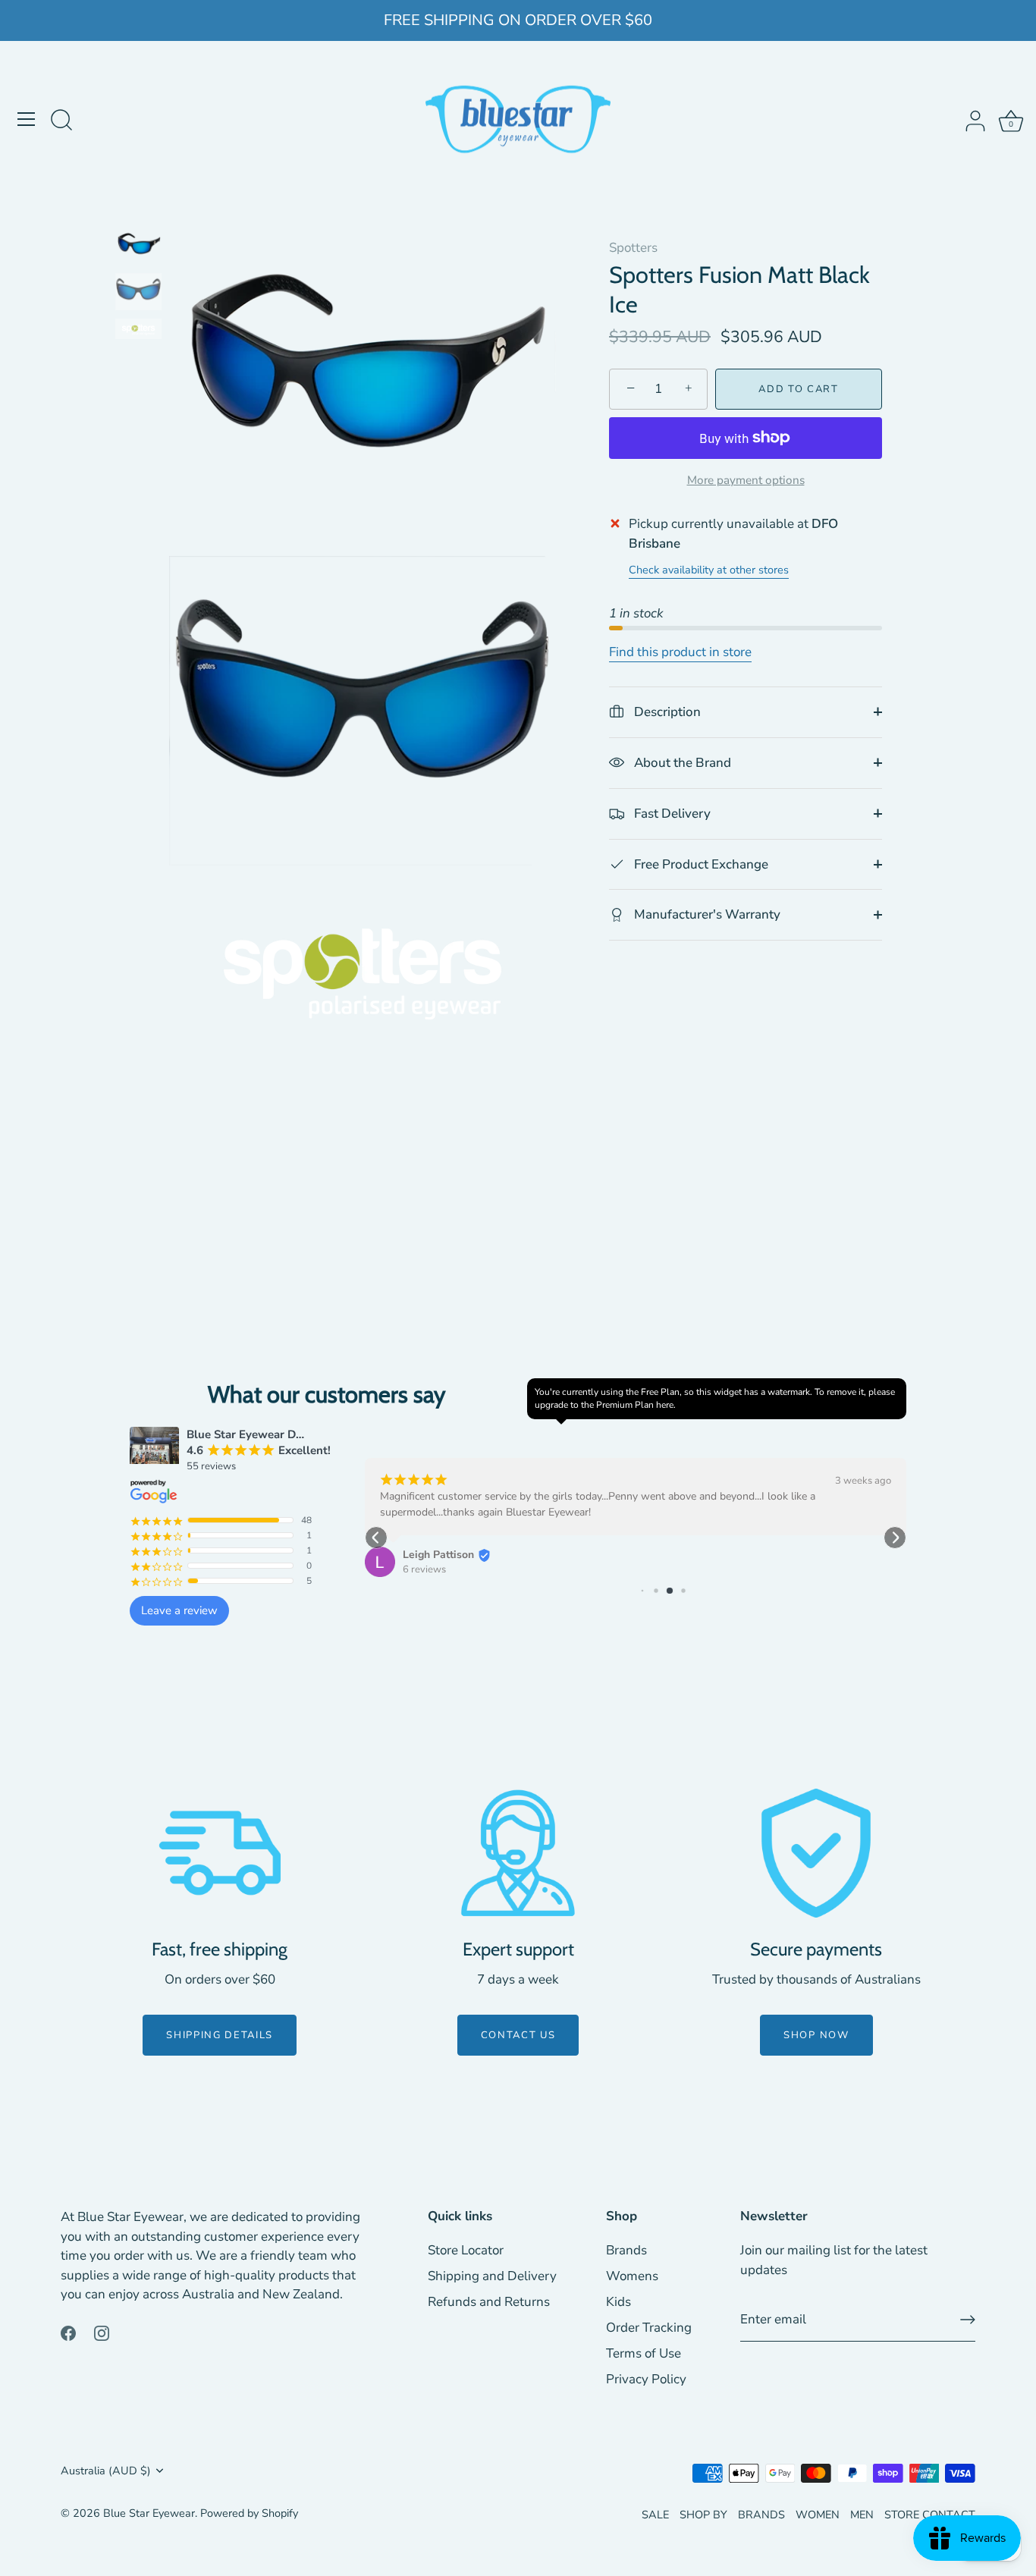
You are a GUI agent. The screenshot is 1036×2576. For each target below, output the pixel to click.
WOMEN (818, 2515)
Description (666, 712)
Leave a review (179, 1610)
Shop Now (816, 2035)
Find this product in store (680, 651)
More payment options (746, 479)
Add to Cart (799, 389)
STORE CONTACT (930, 2515)
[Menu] (27, 119)
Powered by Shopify (249, 2513)
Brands (626, 2250)
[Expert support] (518, 1853)
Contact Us (518, 2035)
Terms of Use (644, 2353)
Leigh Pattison (438, 1555)
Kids (618, 2302)
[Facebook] (68, 2332)
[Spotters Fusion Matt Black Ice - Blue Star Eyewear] (138, 246)
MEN (862, 2515)
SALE (655, 2515)
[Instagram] (102, 2332)
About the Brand (681, 762)
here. (666, 1405)
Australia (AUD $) (106, 2471)
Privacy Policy (646, 2379)
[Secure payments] (816, 1853)
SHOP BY (703, 2515)
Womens (632, 2276)
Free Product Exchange (700, 864)
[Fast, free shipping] (220, 1853)
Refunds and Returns (489, 2302)
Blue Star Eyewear (149, 2513)
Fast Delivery (671, 813)
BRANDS (761, 2515)
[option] (138, 249)
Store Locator (466, 2250)
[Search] (61, 121)
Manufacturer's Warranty (706, 914)
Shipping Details (220, 2035)
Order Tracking (649, 2328)
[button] (376, 1538)
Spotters (633, 248)
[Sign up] (968, 2320)
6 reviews (424, 1569)
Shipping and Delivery (492, 2276)
